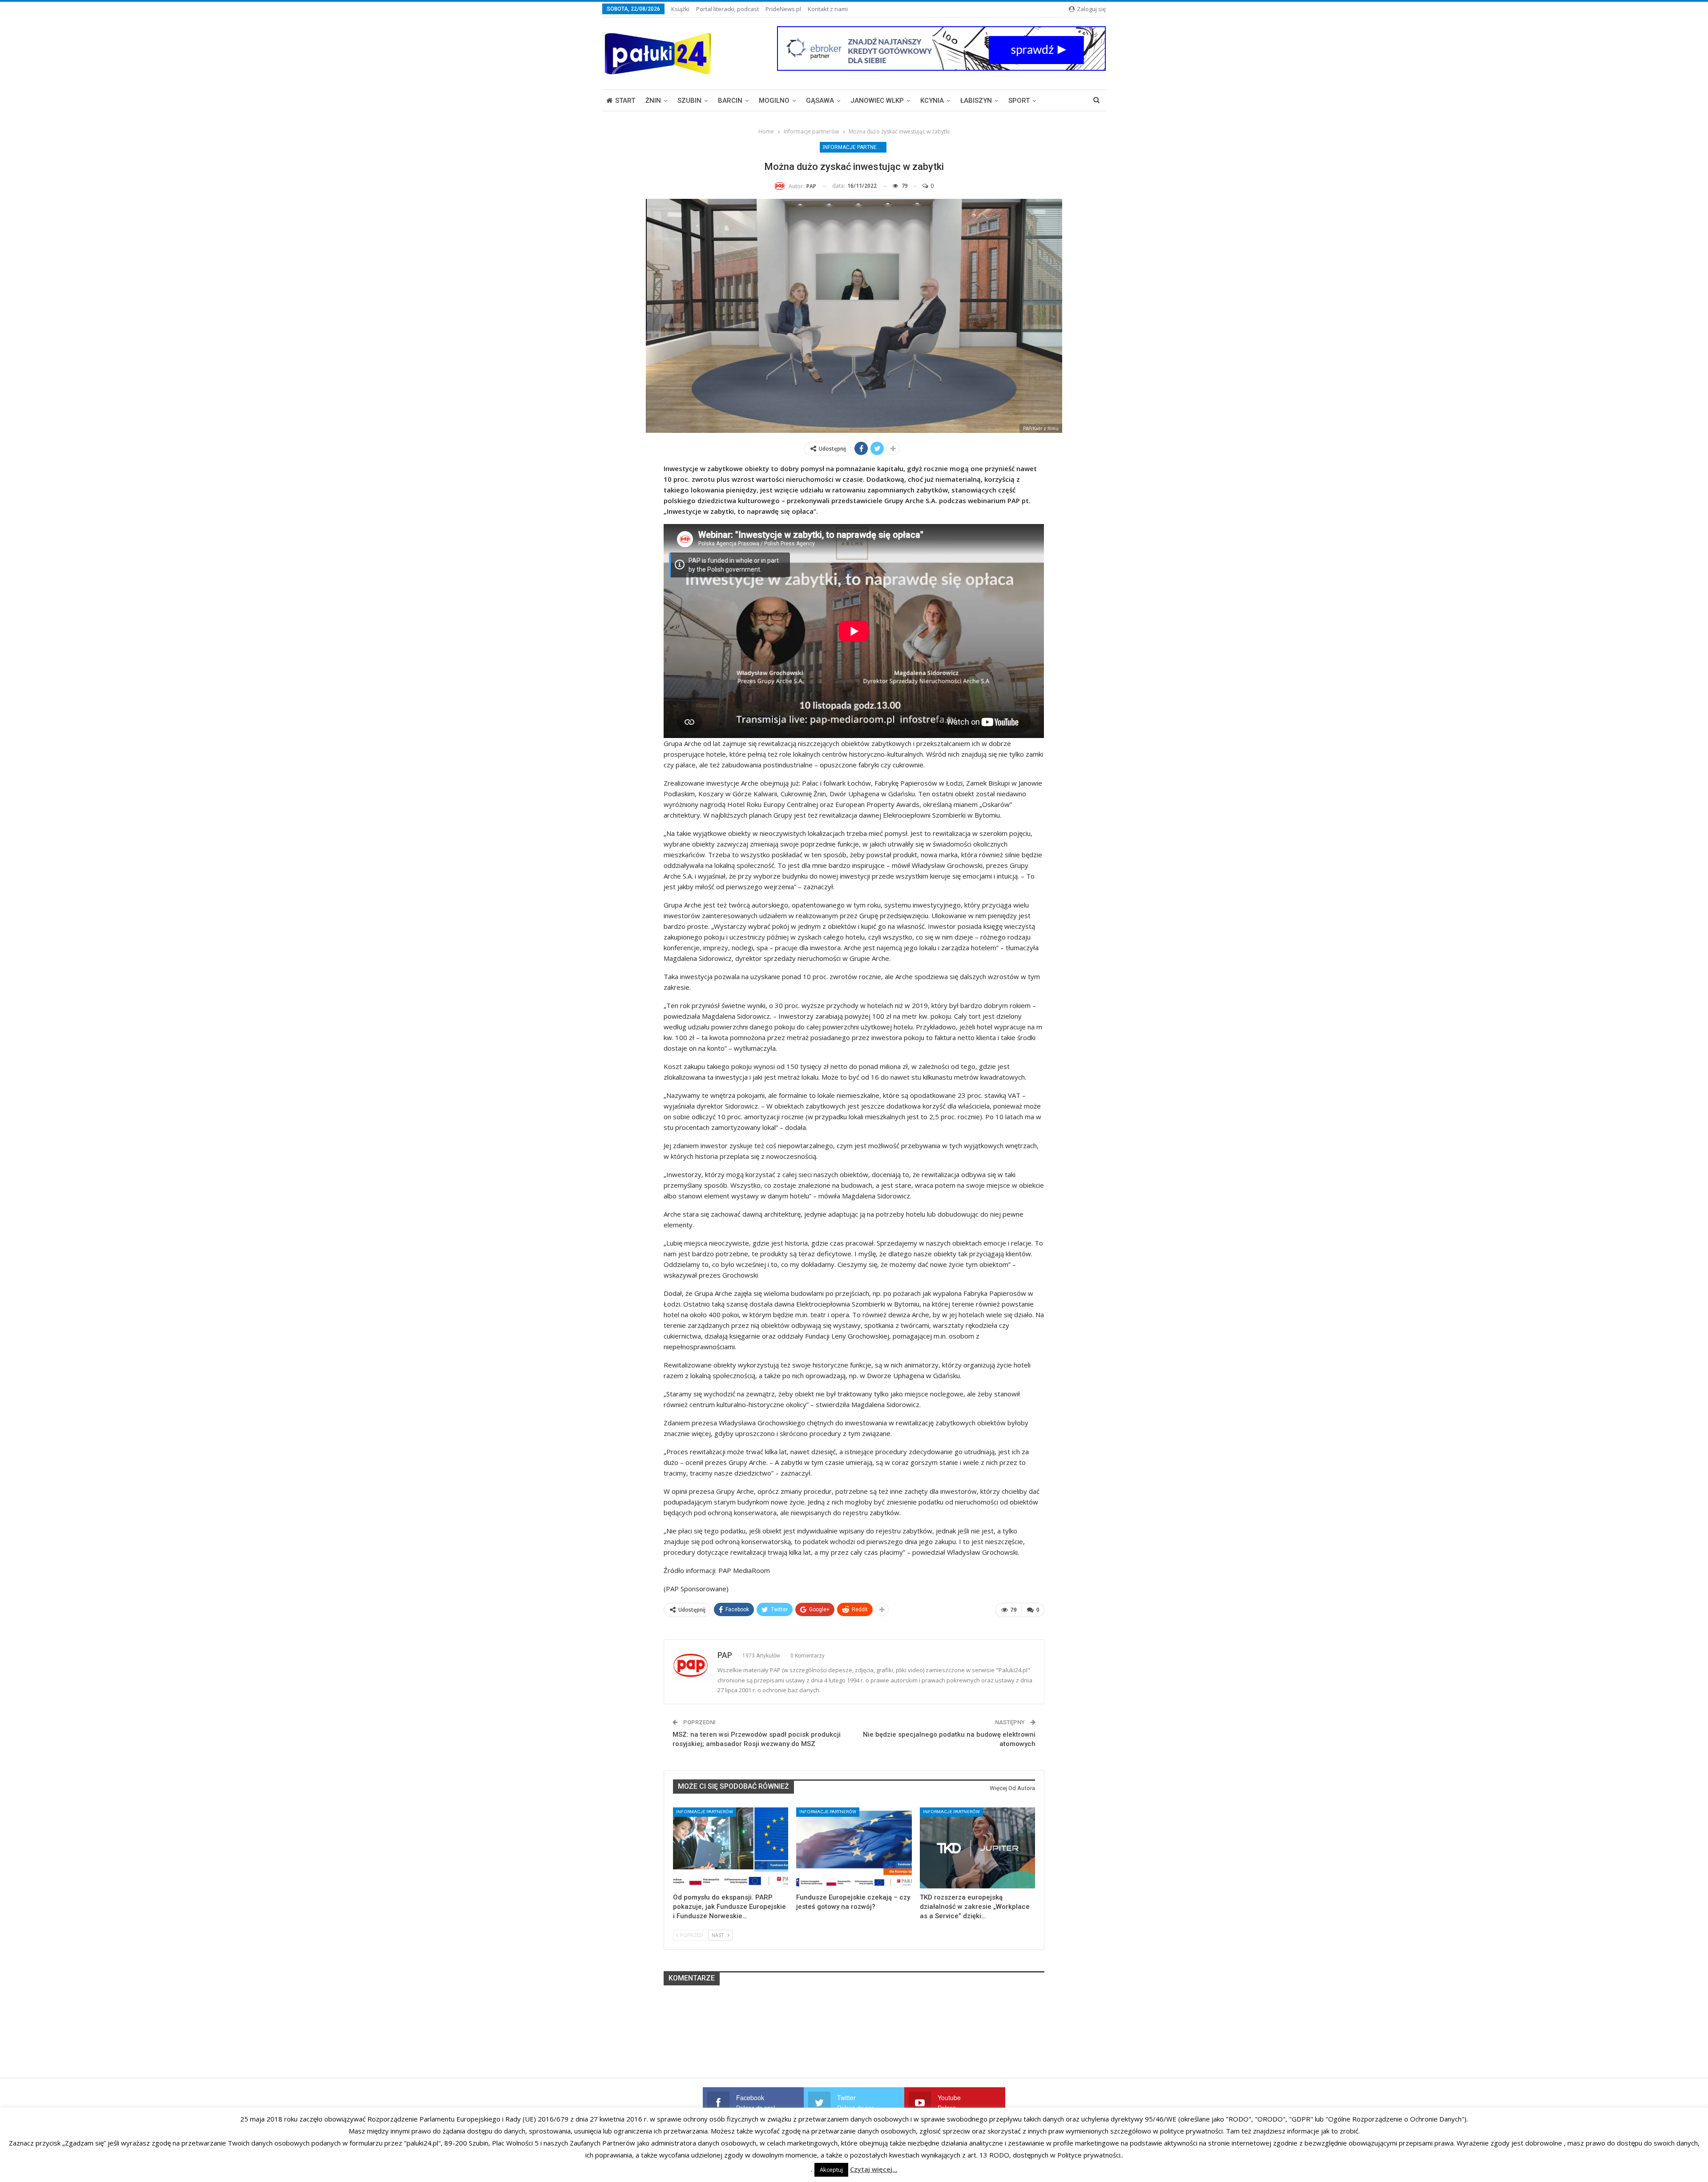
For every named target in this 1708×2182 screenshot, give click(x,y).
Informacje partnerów (855, 147)
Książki (680, 9)
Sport (1019, 101)
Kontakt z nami (828, 9)
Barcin (730, 101)
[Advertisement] (854, 2049)
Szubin (689, 101)
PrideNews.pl (783, 9)
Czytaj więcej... (874, 2169)
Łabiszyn (976, 101)
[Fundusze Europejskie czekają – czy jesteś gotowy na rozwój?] (854, 1848)
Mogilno (774, 101)
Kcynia (932, 101)
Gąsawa (820, 101)
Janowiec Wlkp (877, 101)
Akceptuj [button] (831, 2170)
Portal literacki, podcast (727, 9)
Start (625, 101)
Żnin (653, 101)
